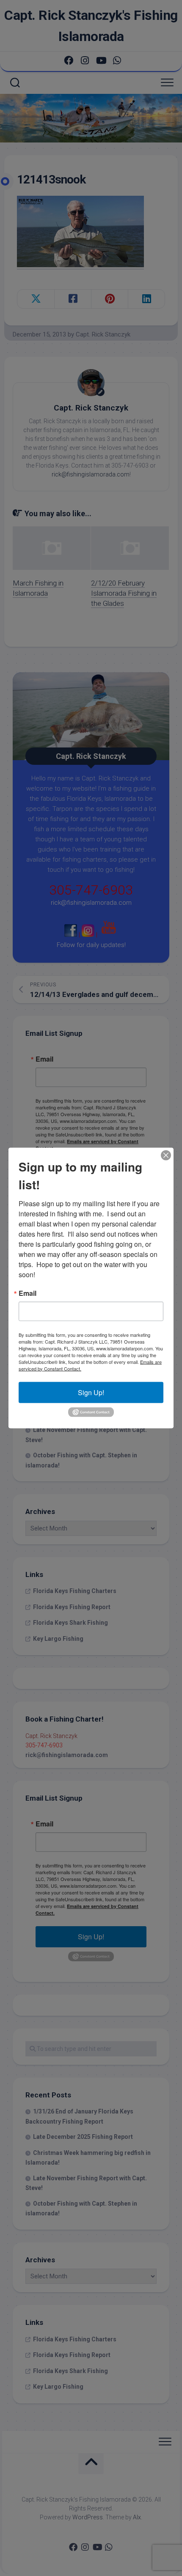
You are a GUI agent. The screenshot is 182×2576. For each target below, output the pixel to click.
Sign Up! (91, 1392)
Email (28, 1293)
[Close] (166, 1155)
